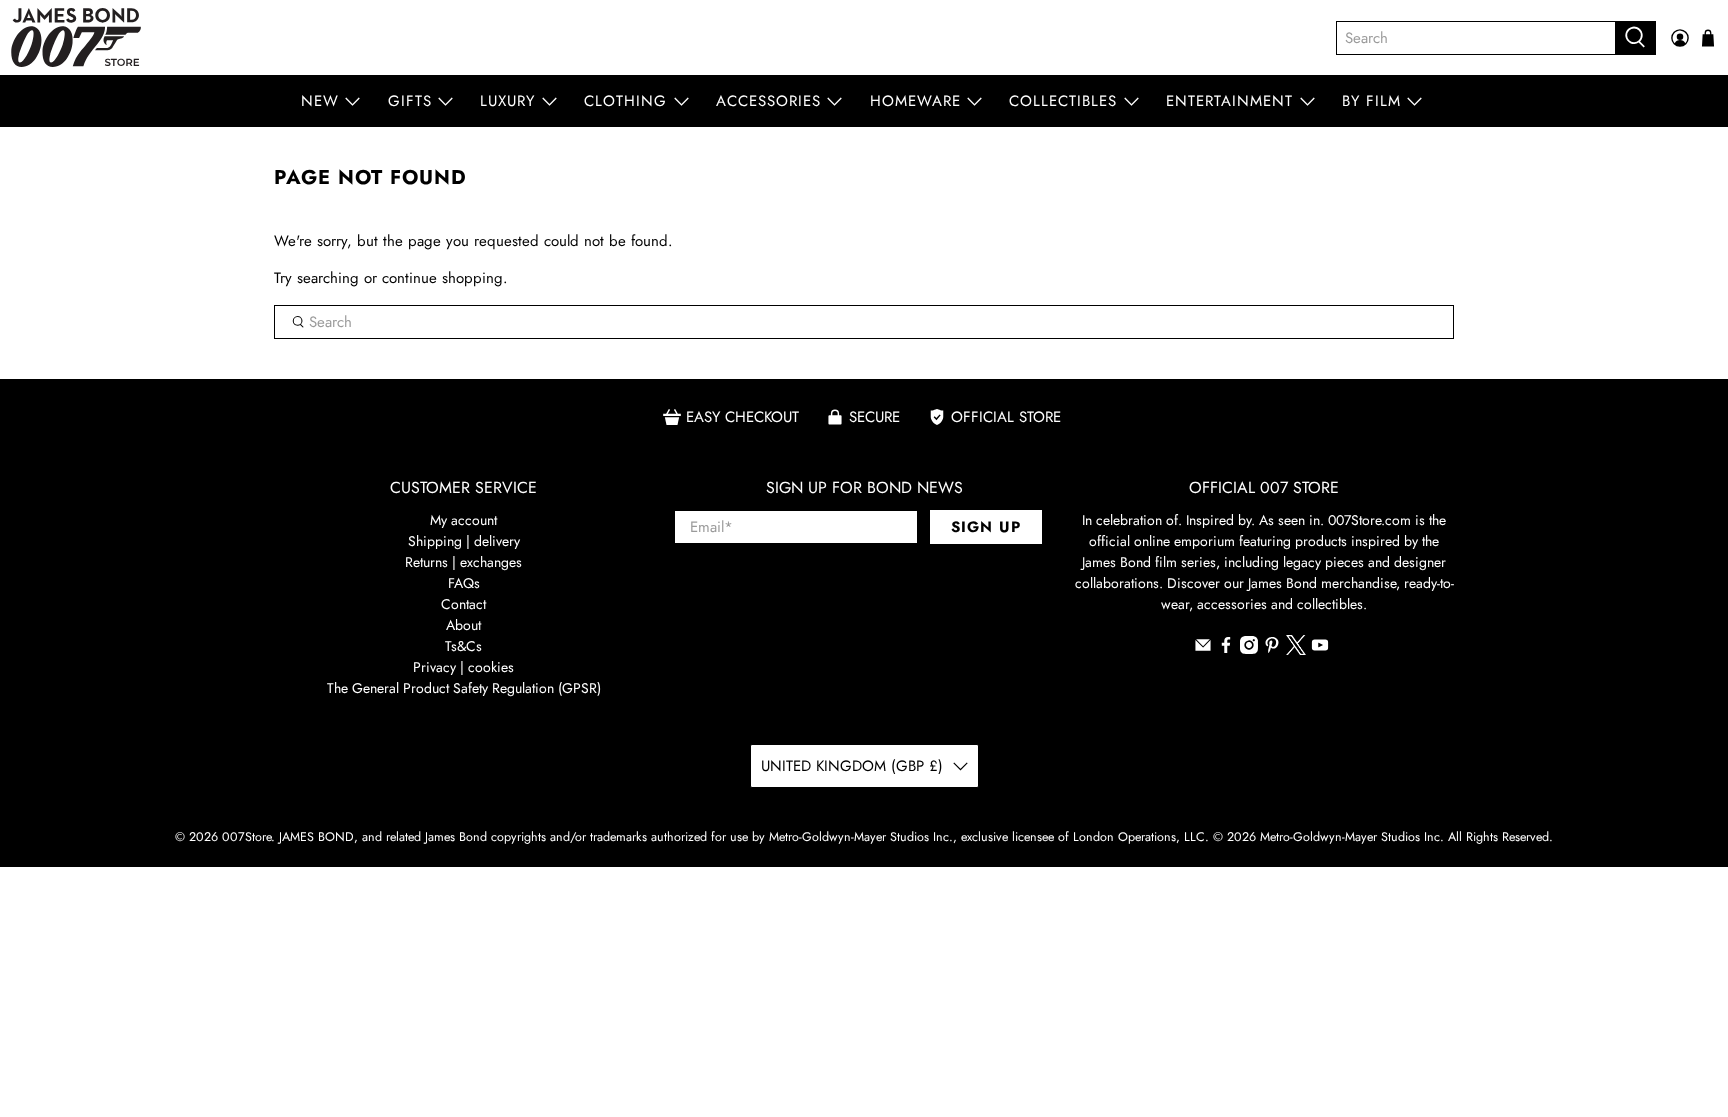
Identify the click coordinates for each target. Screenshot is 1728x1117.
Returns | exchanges (463, 562)
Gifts (410, 101)
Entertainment (1229, 101)
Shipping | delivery (464, 541)
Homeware (915, 101)
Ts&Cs (463, 646)
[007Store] (76, 37)
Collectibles (1063, 101)
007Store (246, 837)
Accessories (768, 101)
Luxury (507, 101)
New (320, 101)
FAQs (464, 583)
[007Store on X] (1296, 650)
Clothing (625, 101)
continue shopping (442, 278)
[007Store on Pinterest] (1272, 649)
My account (463, 520)
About (463, 625)
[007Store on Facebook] (1226, 649)
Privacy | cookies (463, 667)
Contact (463, 604)
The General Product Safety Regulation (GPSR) (464, 688)
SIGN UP (986, 527)
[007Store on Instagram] (1249, 649)
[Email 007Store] (1203, 649)
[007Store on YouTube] (1320, 649)
